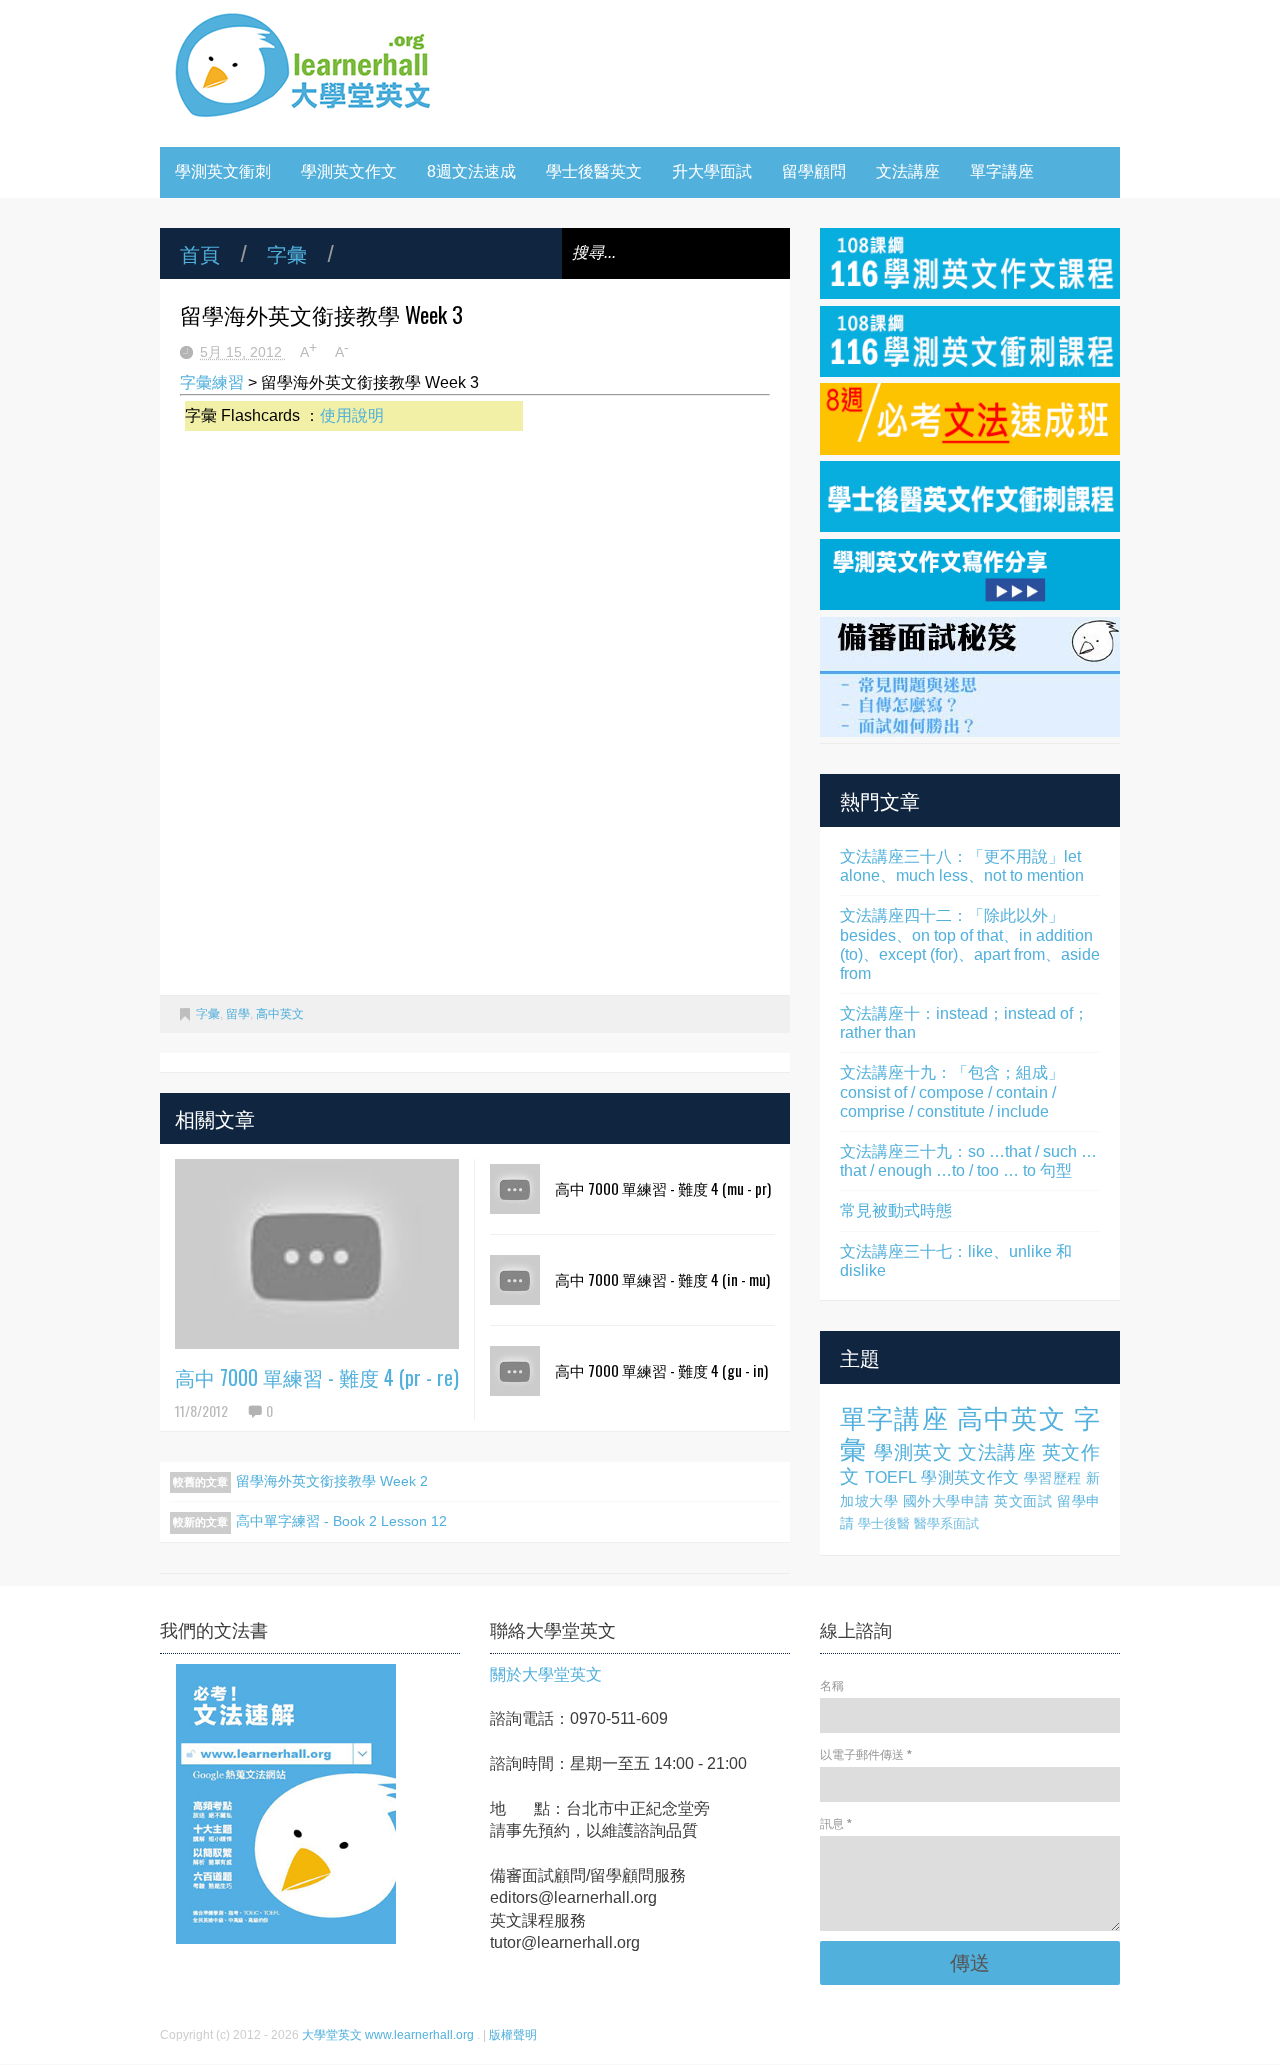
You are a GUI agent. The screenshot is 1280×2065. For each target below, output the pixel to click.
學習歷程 (1053, 1478)
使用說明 (352, 415)
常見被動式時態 (896, 1210)
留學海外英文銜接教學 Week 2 (332, 1481)
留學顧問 (814, 171)
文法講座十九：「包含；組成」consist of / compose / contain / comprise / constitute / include (952, 1091)
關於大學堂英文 (546, 1674)
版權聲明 (513, 2035)
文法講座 (908, 171)
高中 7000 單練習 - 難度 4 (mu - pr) (663, 1188)
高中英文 (280, 1014)
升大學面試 (712, 171)
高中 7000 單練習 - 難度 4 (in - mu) (662, 1279)
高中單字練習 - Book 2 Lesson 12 (341, 1521)
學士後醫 (884, 1523)
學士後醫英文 (594, 171)
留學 (238, 1014)
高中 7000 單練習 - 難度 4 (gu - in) (661, 1370)
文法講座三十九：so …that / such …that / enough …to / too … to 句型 (968, 1161)
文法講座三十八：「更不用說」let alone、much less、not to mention (962, 866)
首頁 (200, 253)
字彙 (287, 253)
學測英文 (913, 1452)
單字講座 (1002, 171)
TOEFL (891, 1477)
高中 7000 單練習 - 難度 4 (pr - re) (317, 1377)
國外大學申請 (946, 1501)
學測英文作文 (349, 171)
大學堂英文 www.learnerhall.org (389, 2035)
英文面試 (1023, 1501)
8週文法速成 (471, 171)
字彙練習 (212, 382)
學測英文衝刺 (223, 171)
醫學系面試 (946, 1523)
